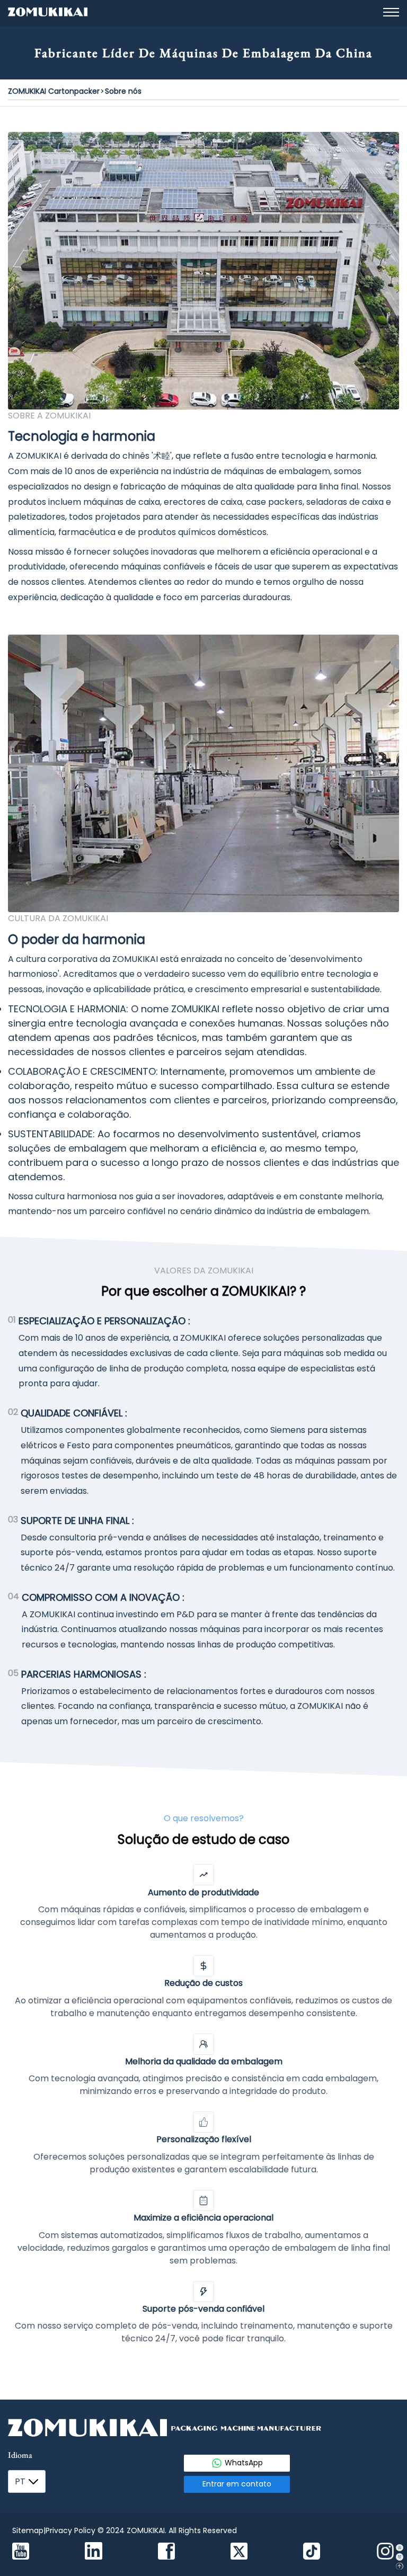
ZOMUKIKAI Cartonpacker (54, 91)
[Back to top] (399, 2566)
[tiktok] (312, 2553)
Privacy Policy (70, 2530)
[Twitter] (239, 2553)
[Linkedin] (94, 2552)
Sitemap (28, 2530)
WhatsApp (244, 2463)
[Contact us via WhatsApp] (399, 2548)
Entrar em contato (237, 2484)
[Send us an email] (399, 2557)
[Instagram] (385, 2553)
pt (20, 2481)
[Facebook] (166, 2553)
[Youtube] (21, 2553)
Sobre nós (123, 91)
